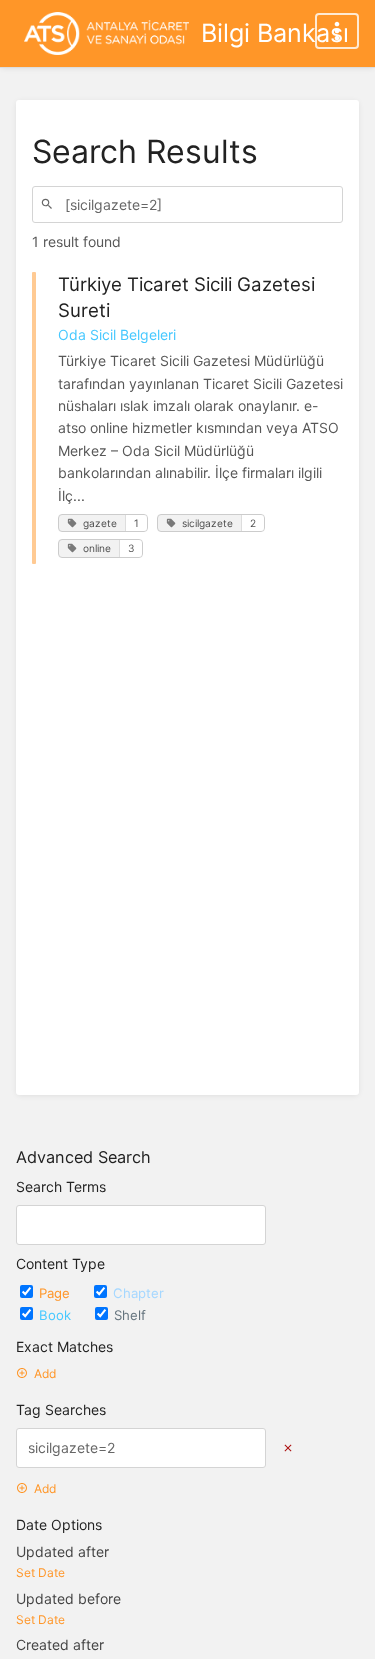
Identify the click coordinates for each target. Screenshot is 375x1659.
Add (45, 1373)
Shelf (130, 1315)
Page (56, 1293)
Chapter (138, 1293)
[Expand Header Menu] (337, 31)
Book (57, 1315)
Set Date (40, 1572)
